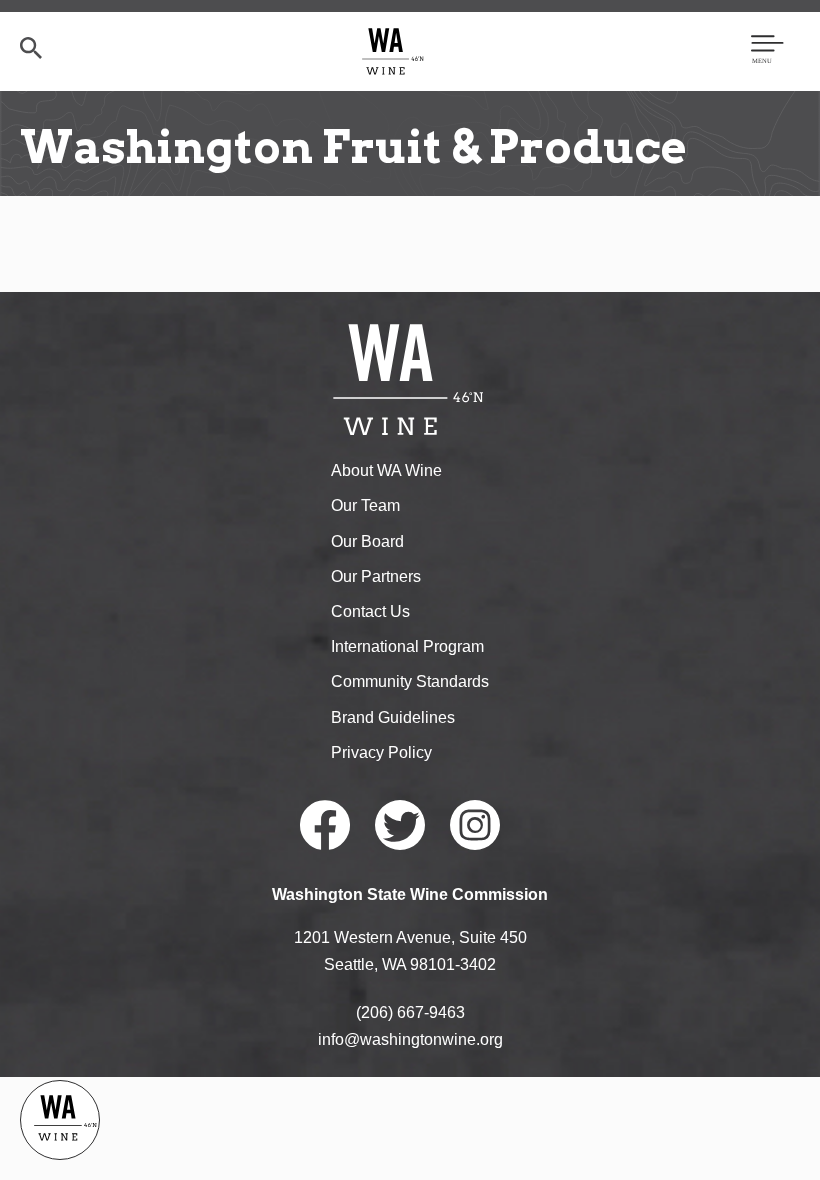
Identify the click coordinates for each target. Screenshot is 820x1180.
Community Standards (410, 681)
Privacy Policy (381, 752)
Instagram (475, 825)
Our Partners (376, 576)
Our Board (367, 541)
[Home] (393, 50)
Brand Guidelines (393, 717)
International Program (407, 646)
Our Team (365, 505)
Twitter (400, 825)
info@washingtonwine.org (410, 1039)
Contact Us (370, 611)
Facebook (325, 825)
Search (31, 48)
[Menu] (767, 51)
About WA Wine (386, 470)
